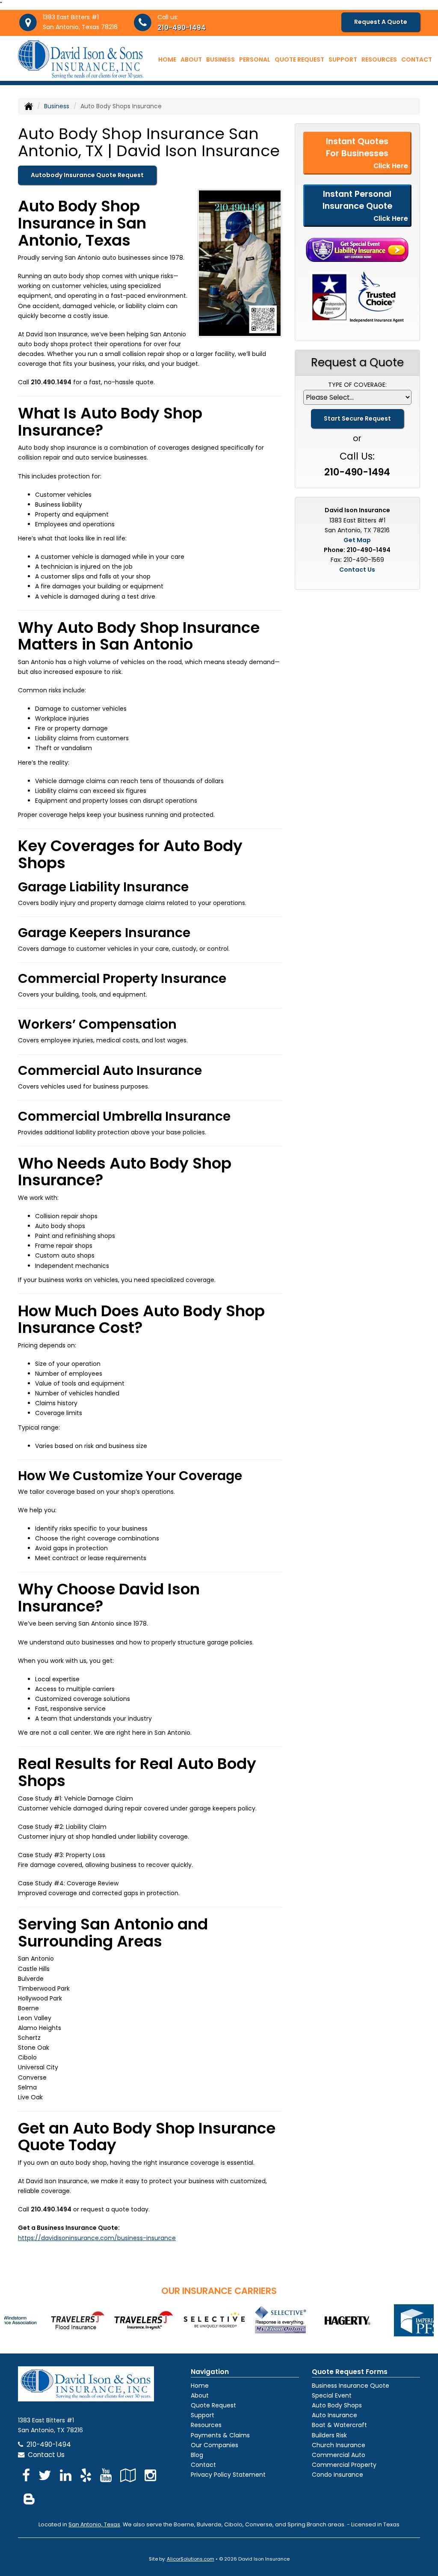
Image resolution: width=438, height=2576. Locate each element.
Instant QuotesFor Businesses (367, 153)
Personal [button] (255, 59)
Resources (206, 2425)
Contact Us (357, 570)
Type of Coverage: (357, 385)
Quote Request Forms (350, 2372)
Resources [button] (379, 59)
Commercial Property (344, 2465)
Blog (197, 2455)
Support (203, 2415)
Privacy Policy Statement (228, 2475)
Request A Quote (381, 22)
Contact (417, 59)
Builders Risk (329, 2435)
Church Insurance (339, 2445)
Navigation (210, 2372)
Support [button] (343, 59)
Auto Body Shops (337, 2405)
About (200, 2395)
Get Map (357, 540)
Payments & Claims (220, 2435)
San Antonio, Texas (94, 2524)
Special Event (332, 2395)
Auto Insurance (334, 2415)
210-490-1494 (182, 28)
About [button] (191, 59)
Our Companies (215, 2445)
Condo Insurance (337, 2475)
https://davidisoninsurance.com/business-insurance (97, 2238)
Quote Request (213, 2405)
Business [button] (220, 59)
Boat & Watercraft (339, 2425)
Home (167, 59)
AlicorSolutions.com (191, 2559)
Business (57, 106)
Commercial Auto (339, 2455)
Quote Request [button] (299, 59)
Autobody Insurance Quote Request (87, 175)
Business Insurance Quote (351, 2386)
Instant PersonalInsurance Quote (365, 205)
